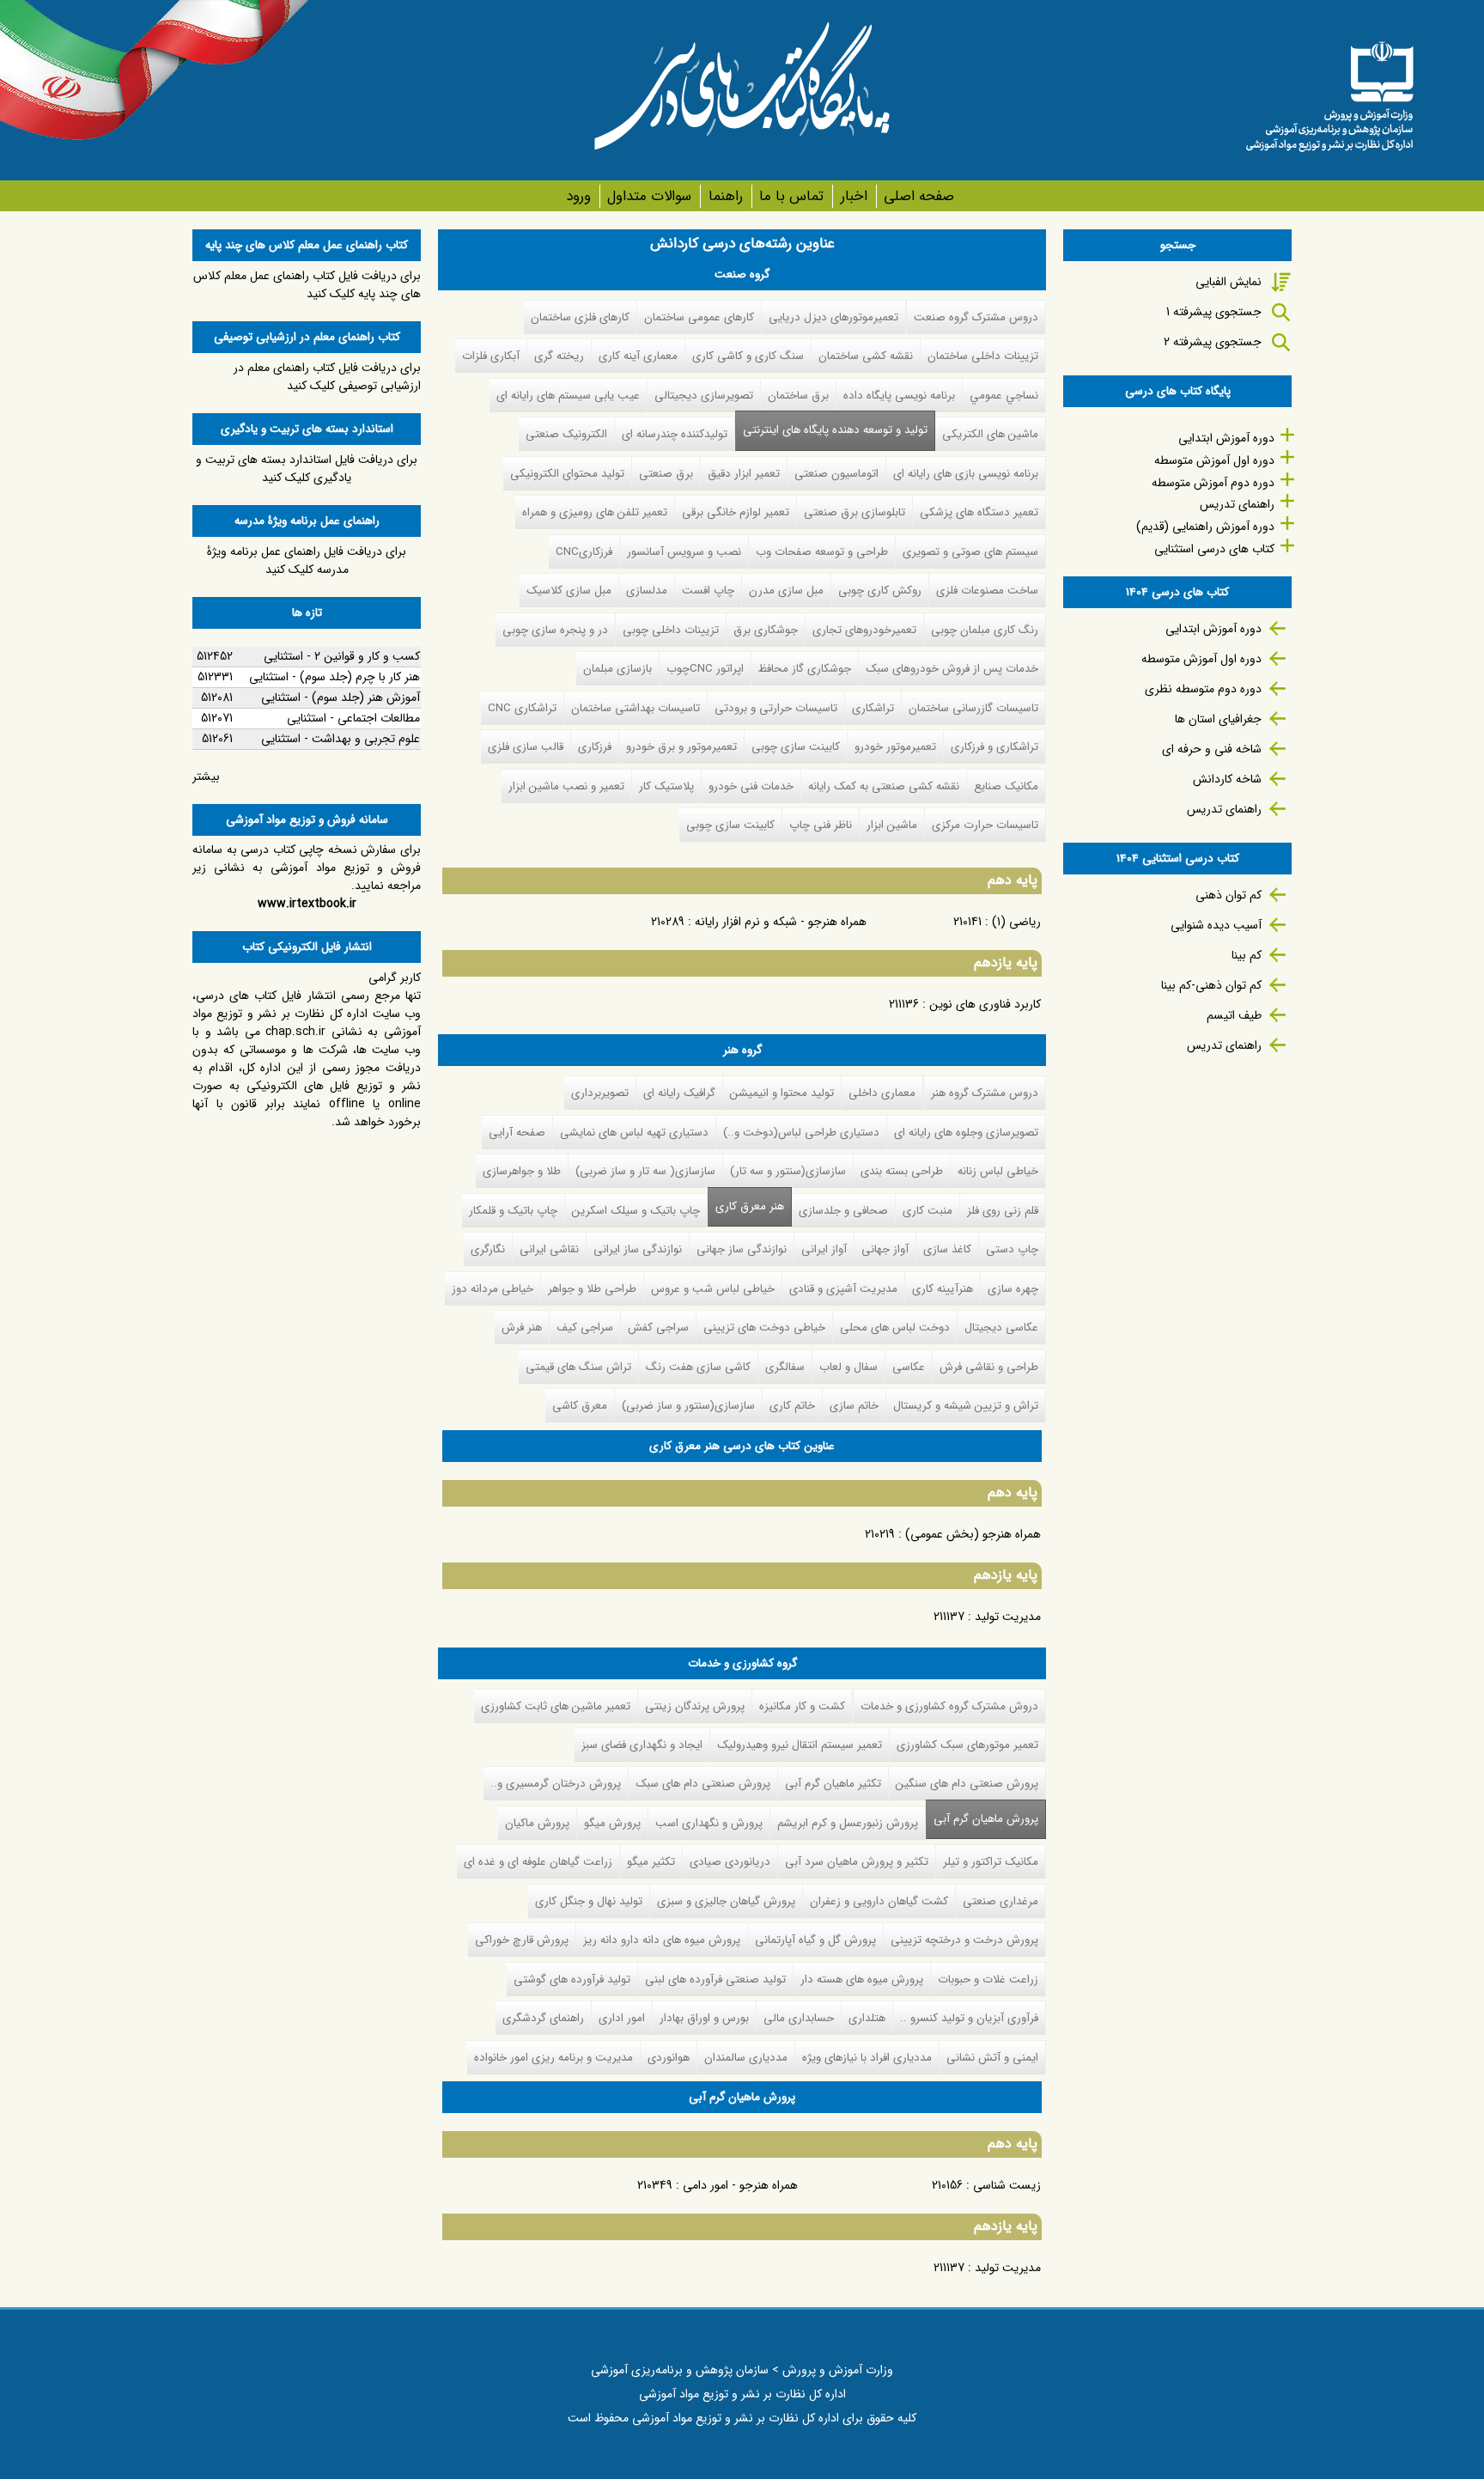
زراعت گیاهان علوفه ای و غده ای (538, 1862)
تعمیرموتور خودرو (895, 747)
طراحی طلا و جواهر (592, 1289)
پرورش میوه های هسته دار (862, 1980)
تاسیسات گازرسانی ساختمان (973, 708)
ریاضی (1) (1016, 922)
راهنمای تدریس (1237, 504)
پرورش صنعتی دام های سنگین (967, 1784)
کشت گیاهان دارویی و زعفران (879, 1901)
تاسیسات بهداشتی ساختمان (636, 708)
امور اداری (622, 2018)
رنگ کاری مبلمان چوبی (985, 630)
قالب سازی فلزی (526, 747)
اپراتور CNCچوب (705, 669)
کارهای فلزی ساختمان (580, 317)
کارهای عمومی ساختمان (699, 317)
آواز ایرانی (824, 1249)
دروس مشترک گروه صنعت (976, 317)
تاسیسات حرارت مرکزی (985, 825)
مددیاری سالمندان (746, 2058)
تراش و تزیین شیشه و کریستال (966, 1406)
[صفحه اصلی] (1329, 90)
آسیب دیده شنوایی (1216, 925)
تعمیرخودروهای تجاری (864, 630)
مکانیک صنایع (1006, 786)
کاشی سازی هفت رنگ (698, 1367)
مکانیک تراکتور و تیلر (991, 1862)
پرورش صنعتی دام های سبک (703, 1784)
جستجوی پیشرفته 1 (1214, 312)
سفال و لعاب (848, 1367)
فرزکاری (595, 747)
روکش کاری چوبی (880, 591)
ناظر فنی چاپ (821, 825)
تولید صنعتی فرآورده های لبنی (715, 1980)
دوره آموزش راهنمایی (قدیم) (1205, 527)
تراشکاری (873, 708)
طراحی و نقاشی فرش (989, 1367)
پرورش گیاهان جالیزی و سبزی (726, 1901)
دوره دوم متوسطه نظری (1203, 689)
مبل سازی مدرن (786, 591)
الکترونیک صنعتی (566, 434)
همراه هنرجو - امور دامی (740, 2185)
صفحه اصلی (919, 196)
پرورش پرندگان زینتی (695, 1706)
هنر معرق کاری (750, 1206)
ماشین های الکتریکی (990, 434)
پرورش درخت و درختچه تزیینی (964, 1940)
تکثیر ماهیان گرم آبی (833, 1784)
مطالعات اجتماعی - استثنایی (353, 718)
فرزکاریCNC (584, 552)
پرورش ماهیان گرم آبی (982, 1819)
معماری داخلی (882, 1093)
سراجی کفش (658, 1328)
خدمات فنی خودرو (751, 786)
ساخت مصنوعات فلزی (987, 591)
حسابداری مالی (799, 2018)
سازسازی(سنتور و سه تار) (788, 1171)
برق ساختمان (798, 396)
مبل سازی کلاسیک (569, 591)
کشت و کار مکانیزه (802, 1706)
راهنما (725, 196)
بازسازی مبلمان (617, 669)
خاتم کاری (792, 1406)
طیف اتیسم (1234, 1015)
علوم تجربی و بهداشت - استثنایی (341, 739)
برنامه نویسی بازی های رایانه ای (966, 474)
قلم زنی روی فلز (1003, 1211)
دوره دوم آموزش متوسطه (1213, 483)
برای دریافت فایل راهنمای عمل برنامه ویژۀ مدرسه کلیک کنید (307, 560)
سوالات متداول (649, 196)
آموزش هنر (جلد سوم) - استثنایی (341, 697)
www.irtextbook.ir (307, 904)
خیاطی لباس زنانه (998, 1171)
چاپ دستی (1012, 1249)
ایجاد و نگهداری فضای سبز (642, 1745)
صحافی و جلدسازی (843, 1211)
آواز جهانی (885, 1249)
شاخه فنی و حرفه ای (1212, 749)
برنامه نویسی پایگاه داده (899, 396)
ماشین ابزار (892, 825)
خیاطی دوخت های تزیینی (764, 1328)
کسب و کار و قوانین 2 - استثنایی (342, 656)
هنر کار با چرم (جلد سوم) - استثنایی (335, 677)
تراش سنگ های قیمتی (578, 1367)
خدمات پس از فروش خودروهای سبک (952, 669)
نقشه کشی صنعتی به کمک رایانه (884, 786)
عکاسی (909, 1367)
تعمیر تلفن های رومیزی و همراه (595, 512)
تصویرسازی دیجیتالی (704, 396)
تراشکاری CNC (522, 708)
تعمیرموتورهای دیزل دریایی (833, 317)
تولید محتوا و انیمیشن (782, 1093)
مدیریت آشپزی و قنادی (843, 1289)
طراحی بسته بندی (902, 1171)
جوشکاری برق (766, 630)
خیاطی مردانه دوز (493, 1289)
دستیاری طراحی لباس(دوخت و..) (801, 1133)
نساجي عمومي (1004, 396)
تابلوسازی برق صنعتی (855, 512)
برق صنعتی (666, 474)
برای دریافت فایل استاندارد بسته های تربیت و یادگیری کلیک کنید (307, 469)
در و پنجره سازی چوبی (555, 630)
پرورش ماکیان (537, 1823)
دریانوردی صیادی (730, 1862)
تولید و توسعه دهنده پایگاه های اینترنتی (835, 430)
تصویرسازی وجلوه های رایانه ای (966, 1133)
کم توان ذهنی (1229, 895)
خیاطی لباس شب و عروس (713, 1289)
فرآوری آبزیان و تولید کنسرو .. (969, 2018)
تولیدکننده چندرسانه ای (675, 434)
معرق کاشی (580, 1406)
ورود (578, 196)
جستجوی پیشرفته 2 (1213, 342)
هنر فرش (522, 1328)
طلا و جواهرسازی (522, 1171)
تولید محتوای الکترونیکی (567, 474)
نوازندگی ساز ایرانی (638, 1249)
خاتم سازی (854, 1406)
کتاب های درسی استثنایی (1214, 549)
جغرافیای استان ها (1218, 719)
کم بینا (1247, 955)
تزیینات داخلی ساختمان (983, 356)
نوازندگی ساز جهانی (742, 1249)
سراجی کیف (585, 1328)
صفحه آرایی (517, 1133)
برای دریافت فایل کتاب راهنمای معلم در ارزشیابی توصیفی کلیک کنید (327, 377)
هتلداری (867, 2018)
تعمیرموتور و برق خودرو (681, 747)
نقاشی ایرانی (549, 1249)
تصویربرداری (600, 1093)
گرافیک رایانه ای (679, 1093)
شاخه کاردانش (1227, 779)
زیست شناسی (1007, 2185)
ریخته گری (559, 356)
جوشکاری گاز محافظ (805, 669)
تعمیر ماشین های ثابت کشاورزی (556, 1706)
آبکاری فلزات (491, 356)
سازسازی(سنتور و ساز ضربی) (688, 1406)
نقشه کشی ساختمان (866, 356)
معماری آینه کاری (638, 356)
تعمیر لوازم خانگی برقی (736, 512)
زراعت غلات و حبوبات (988, 1980)
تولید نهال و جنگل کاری (589, 1901)
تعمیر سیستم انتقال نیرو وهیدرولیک (800, 1745)
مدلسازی (647, 591)
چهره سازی (1013, 1289)
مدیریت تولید (1008, 1617)
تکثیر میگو (651, 1862)
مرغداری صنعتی (1000, 1901)
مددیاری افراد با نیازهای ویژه (867, 2058)
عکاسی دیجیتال (1001, 1328)
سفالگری (785, 1367)
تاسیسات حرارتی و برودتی (776, 708)
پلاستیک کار (666, 786)
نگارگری (488, 1249)
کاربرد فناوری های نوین (985, 1004)
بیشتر (206, 777)
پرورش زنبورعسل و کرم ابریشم (848, 1823)
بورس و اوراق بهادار (704, 2018)
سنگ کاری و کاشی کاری (748, 356)
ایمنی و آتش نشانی (992, 2058)
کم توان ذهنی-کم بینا (1211, 985)
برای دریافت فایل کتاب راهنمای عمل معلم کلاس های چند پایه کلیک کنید (307, 285)
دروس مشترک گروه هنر (985, 1093)
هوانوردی (669, 2058)
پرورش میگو (612, 1823)
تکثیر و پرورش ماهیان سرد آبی (857, 1862)
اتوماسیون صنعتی (836, 474)
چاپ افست (708, 591)
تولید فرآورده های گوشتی (572, 1980)
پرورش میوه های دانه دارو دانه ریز (662, 1940)
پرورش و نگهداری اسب (709, 1823)
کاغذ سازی (947, 1249)
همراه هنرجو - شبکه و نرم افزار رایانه (781, 922)
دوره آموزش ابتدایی (1226, 438)
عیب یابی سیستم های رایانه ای (568, 396)
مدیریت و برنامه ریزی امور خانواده (553, 2058)
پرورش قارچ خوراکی (522, 1940)
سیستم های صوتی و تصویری (970, 552)
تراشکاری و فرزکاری (994, 747)
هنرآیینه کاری (943, 1289)
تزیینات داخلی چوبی (671, 630)
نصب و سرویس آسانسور (684, 552)
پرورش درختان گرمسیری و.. (556, 1784)
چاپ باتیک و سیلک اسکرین (636, 1211)
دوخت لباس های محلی (895, 1328)
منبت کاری (927, 1211)
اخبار (854, 196)
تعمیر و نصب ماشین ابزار (566, 786)
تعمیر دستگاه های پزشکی (979, 512)
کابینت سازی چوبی (796, 747)
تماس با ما (791, 196)
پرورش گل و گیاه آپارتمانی (815, 1940)
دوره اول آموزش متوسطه (1214, 460)
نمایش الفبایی (1229, 282)
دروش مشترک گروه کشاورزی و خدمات (949, 1706)
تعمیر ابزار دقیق (744, 474)
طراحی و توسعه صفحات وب (822, 552)
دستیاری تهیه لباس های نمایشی (634, 1133)
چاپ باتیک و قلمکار (513, 1211)
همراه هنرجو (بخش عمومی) (973, 1534)
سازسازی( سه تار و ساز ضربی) (645, 1171)
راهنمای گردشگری (543, 2018)
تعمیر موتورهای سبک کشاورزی (967, 1745)
